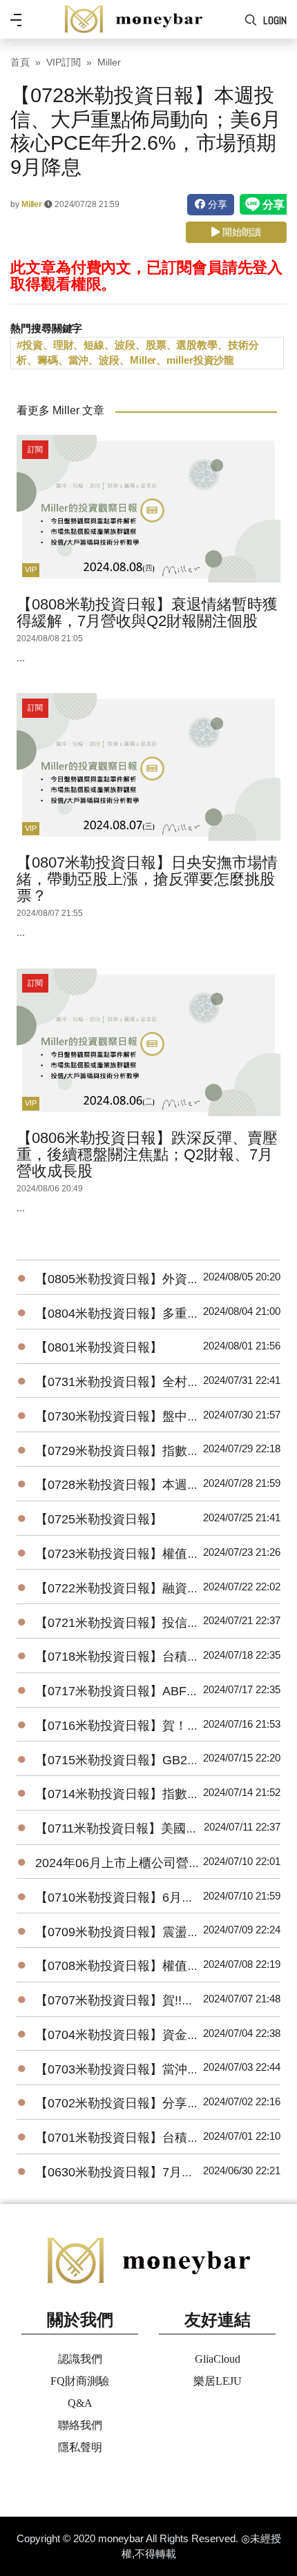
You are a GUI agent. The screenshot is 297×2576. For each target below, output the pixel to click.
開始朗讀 (240, 232)
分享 (216, 204)
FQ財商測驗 (80, 2381)
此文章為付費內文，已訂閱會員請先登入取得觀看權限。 (146, 276)
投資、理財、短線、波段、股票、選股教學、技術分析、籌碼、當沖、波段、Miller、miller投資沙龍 (138, 353)
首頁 (20, 62)
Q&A (80, 2403)
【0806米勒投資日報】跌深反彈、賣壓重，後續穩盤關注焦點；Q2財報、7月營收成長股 (147, 1154)
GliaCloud (218, 2359)
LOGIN (275, 20)
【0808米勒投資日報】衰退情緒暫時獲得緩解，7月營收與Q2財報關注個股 (147, 613)
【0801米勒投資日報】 (99, 1347)
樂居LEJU (218, 2381)
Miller (109, 62)
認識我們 (80, 2359)
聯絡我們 (80, 2425)
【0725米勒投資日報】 (99, 1519)
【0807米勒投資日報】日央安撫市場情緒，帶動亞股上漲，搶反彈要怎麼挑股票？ (147, 879)
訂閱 (35, 449)
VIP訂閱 (64, 62)
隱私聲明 (80, 2447)
